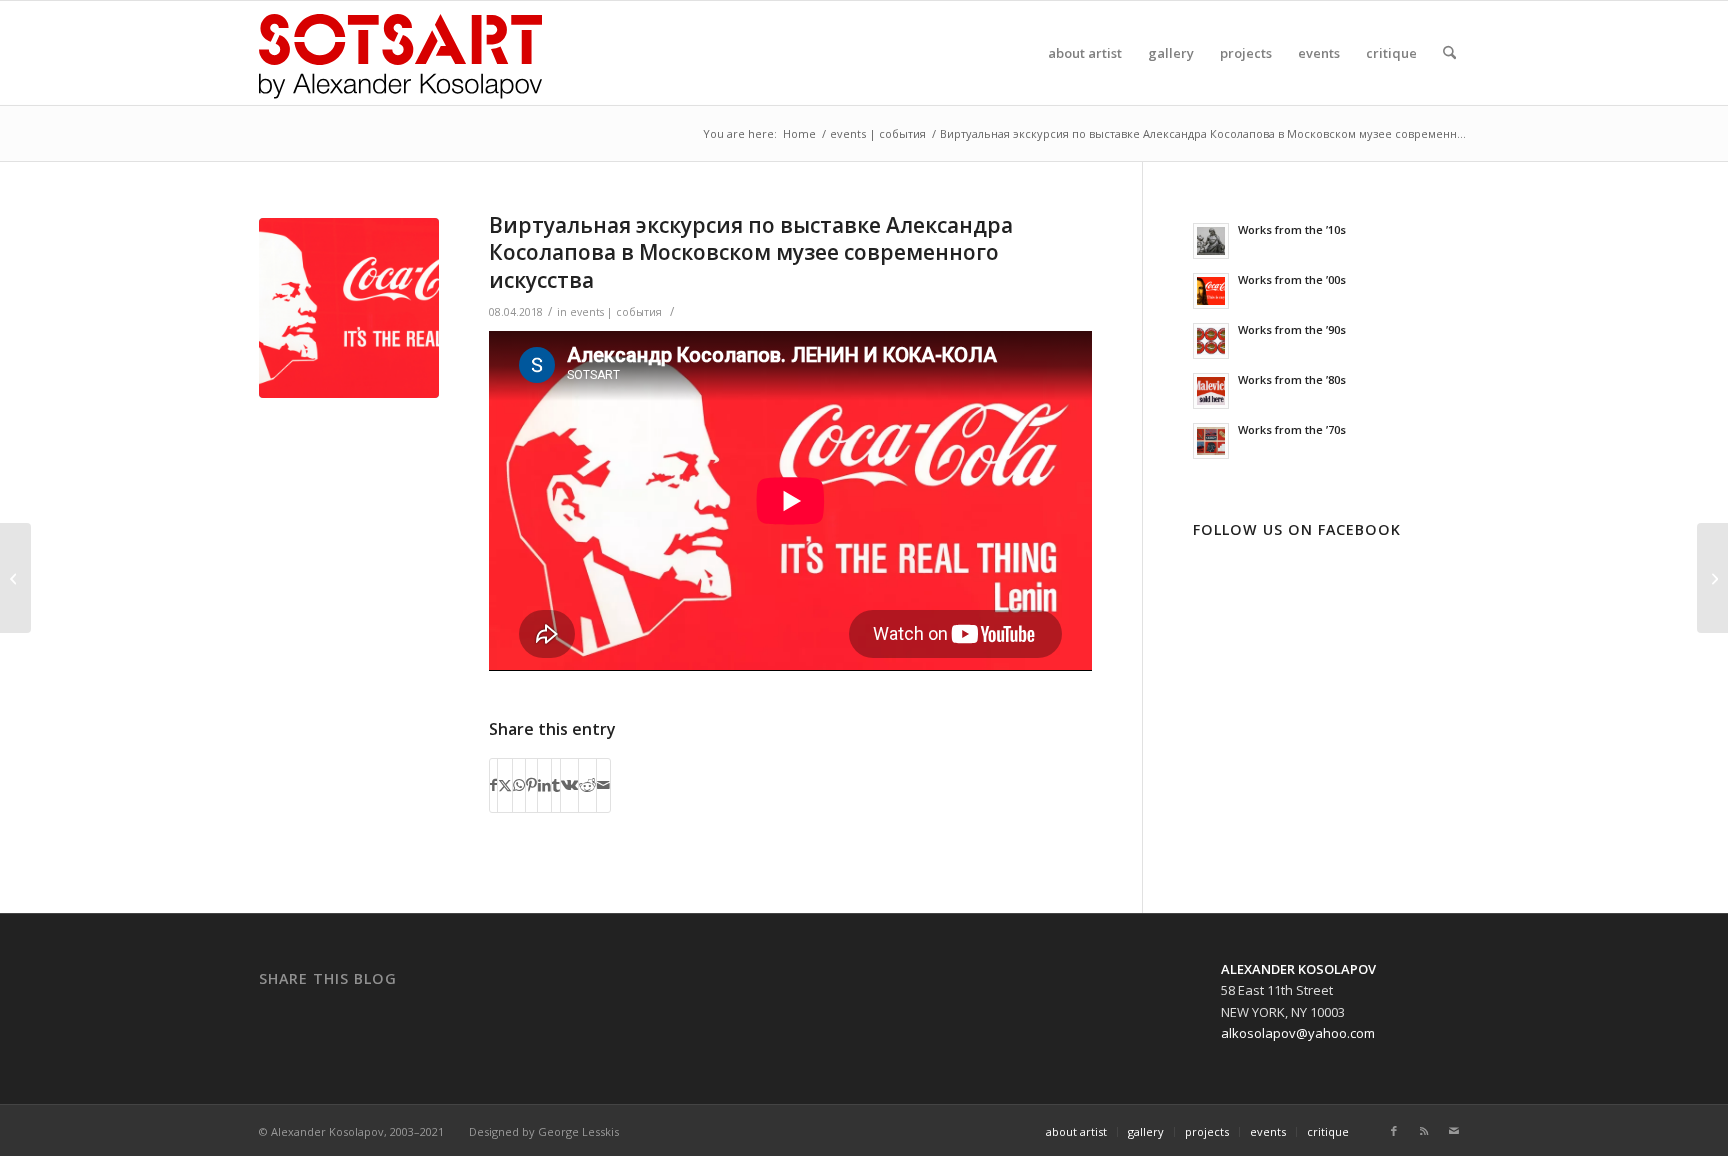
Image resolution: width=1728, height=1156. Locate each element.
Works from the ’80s (1292, 379)
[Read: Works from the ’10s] (1211, 241)
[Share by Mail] (603, 785)
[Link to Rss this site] (1424, 1131)
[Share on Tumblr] (556, 785)
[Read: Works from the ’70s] (1211, 441)
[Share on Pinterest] (531, 785)
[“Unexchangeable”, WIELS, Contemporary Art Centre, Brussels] (1712, 578)
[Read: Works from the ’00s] (1211, 291)
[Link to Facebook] (1394, 1131)
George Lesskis (578, 1131)
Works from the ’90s (1292, 329)
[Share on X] (505, 785)
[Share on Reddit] (587, 785)
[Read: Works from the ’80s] (1211, 391)
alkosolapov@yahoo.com (1298, 1033)
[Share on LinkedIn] (544, 785)
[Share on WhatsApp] (519, 785)
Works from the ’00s (1292, 279)
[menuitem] (1085, 53)
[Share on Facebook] (493, 785)
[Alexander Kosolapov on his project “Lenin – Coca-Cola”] (15, 578)
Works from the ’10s (1292, 229)
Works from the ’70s (1292, 429)
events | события (616, 312)
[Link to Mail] (1454, 1131)
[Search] (1449, 53)
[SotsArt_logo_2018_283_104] (400, 53)
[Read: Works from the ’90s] (1211, 341)
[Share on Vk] (569, 785)
